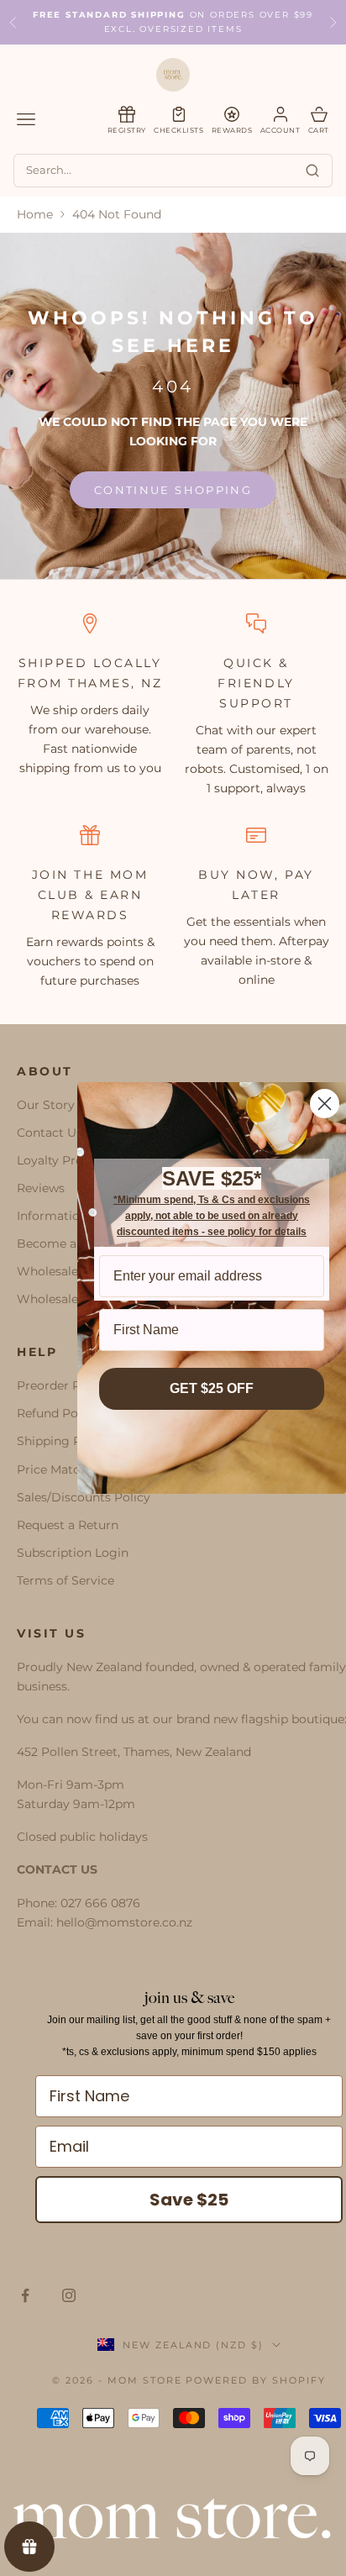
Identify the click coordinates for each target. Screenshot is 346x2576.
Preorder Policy (63, 1385)
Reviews (41, 1188)
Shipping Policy (63, 1441)
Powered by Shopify (256, 2380)
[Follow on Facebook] (25, 2295)
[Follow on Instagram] (69, 2295)
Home (35, 214)
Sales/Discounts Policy (84, 1497)
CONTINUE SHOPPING (173, 490)
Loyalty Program (66, 1160)
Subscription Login (73, 1553)
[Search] (312, 171)
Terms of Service (66, 1580)
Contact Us (50, 1133)
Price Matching (62, 1469)
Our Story (46, 1105)
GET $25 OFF (212, 1388)
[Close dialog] (325, 1104)
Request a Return (68, 1525)
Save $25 (189, 2200)
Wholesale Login (66, 1299)
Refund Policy (58, 1413)
